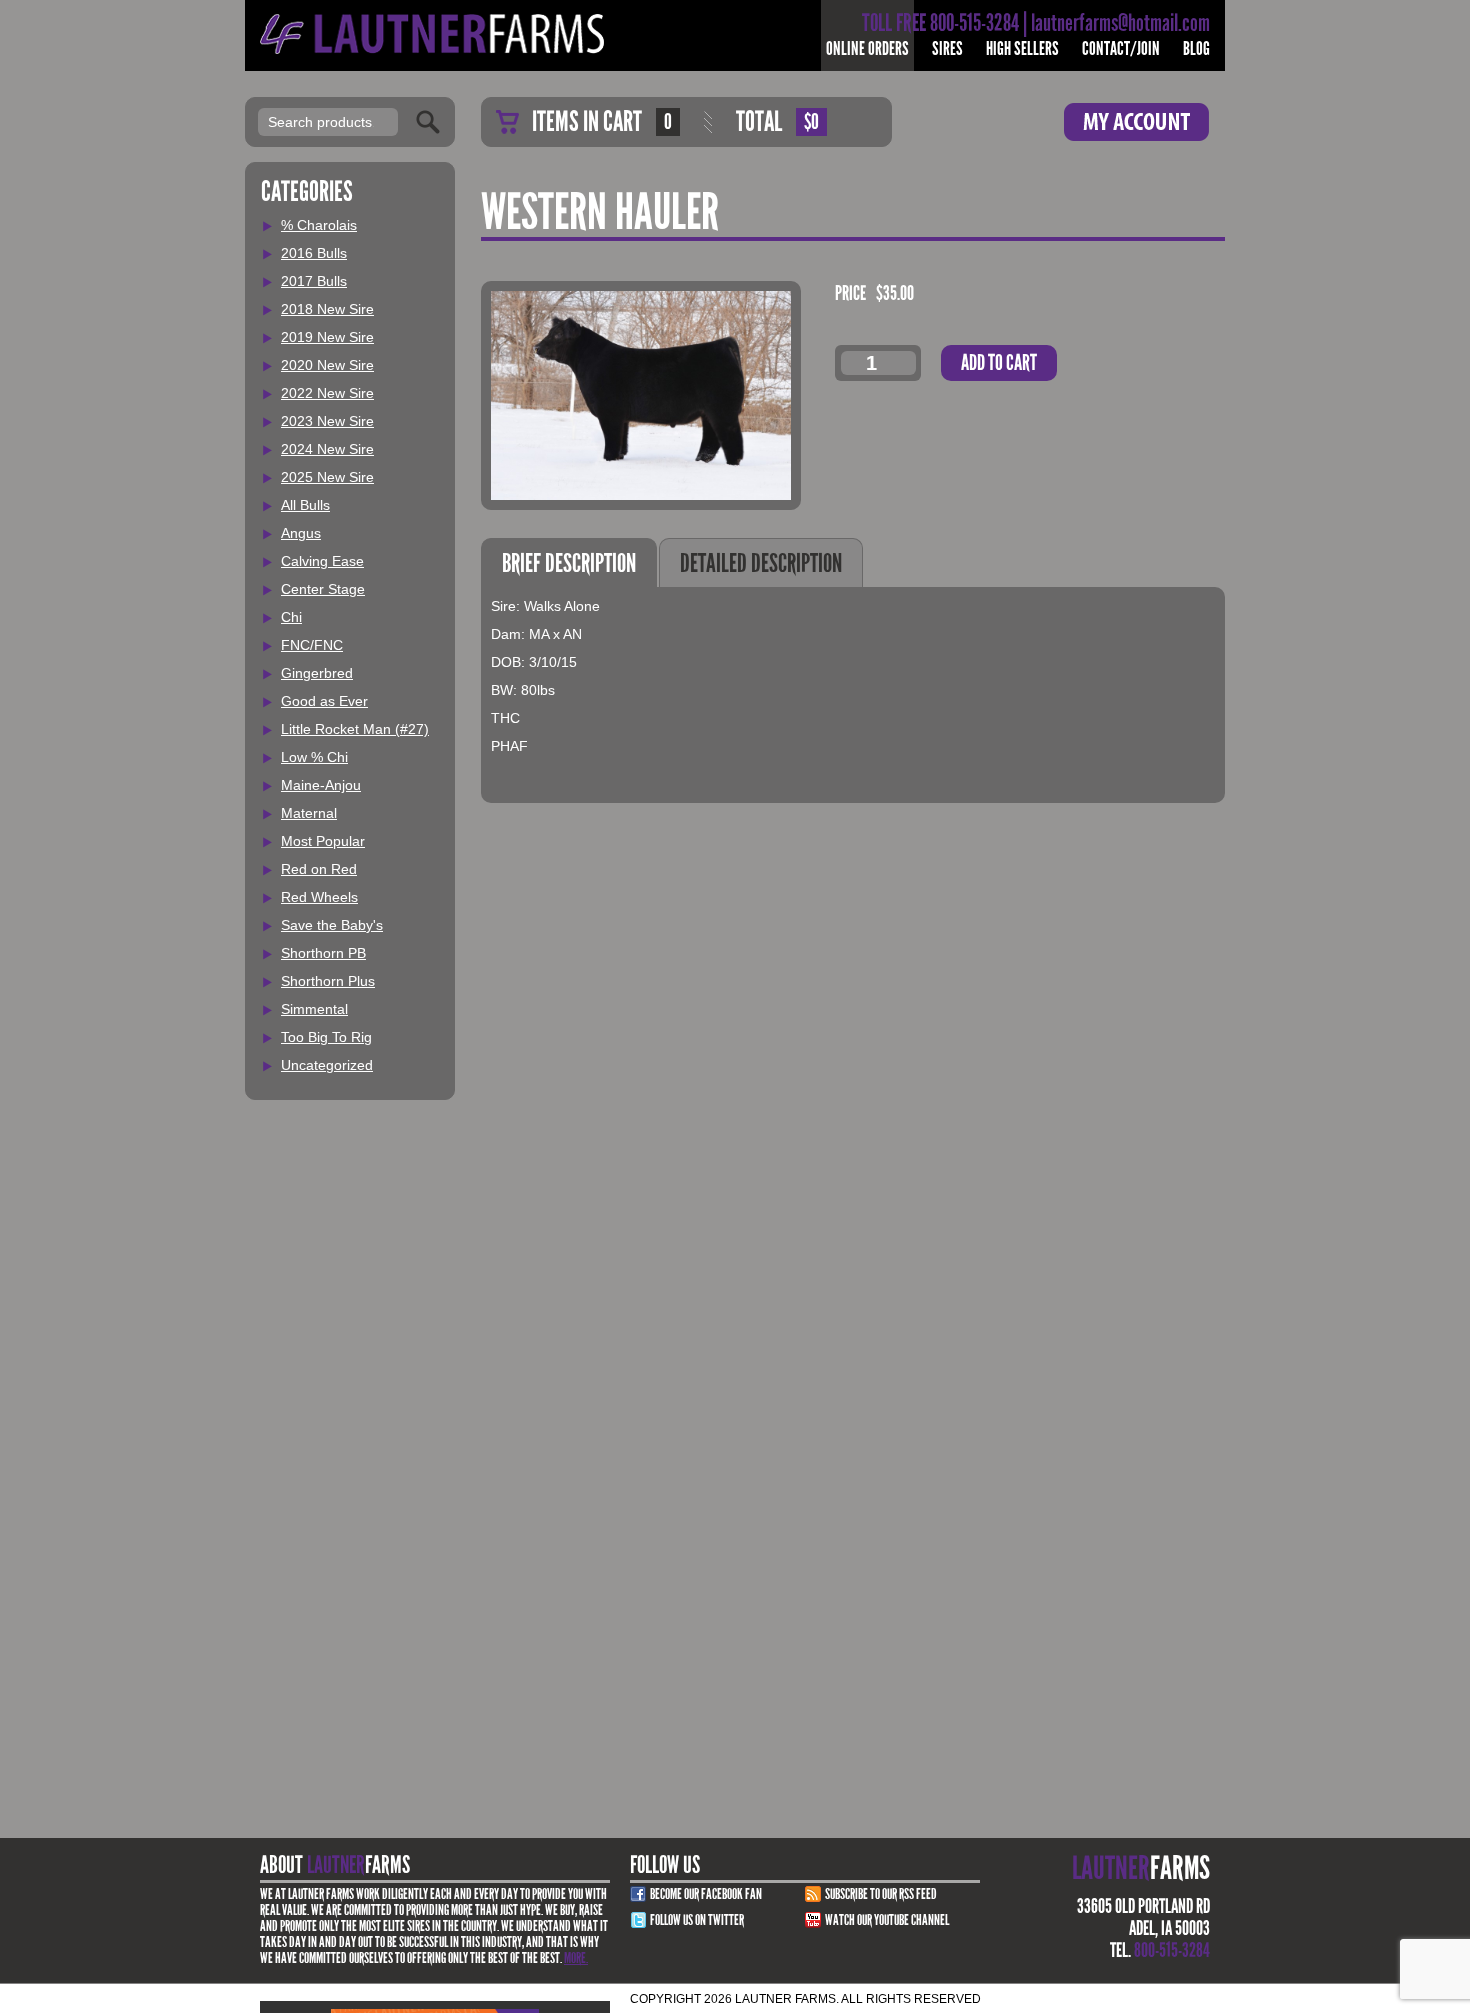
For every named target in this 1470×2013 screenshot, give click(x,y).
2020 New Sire (327, 365)
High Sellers (1022, 48)
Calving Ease (322, 561)
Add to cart (999, 362)
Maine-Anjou (321, 785)
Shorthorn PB (323, 953)
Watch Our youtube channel (887, 1920)
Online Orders (867, 48)
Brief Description (569, 563)
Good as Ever (324, 701)
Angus (301, 533)
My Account (1136, 122)
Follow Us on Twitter (697, 1920)
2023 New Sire (327, 421)
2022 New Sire (327, 393)
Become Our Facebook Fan (706, 1894)
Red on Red (319, 869)
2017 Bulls (314, 281)
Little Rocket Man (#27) (355, 729)
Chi (291, 617)
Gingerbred (317, 673)
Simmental (314, 1009)
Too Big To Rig (326, 1037)
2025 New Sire (327, 477)
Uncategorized (327, 1065)
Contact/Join (1121, 48)
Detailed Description (761, 563)
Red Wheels (319, 897)
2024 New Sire (327, 449)
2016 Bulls (314, 253)
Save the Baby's (332, 925)
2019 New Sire (327, 337)
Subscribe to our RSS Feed (881, 1894)
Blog (1196, 48)
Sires (947, 48)
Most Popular (323, 841)
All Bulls (305, 505)
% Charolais (319, 225)
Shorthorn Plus (328, 981)
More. (576, 1958)
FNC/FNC (312, 645)
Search (428, 122)
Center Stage (323, 589)
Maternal (309, 813)
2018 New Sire (327, 309)
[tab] (569, 562)
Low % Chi (314, 757)
